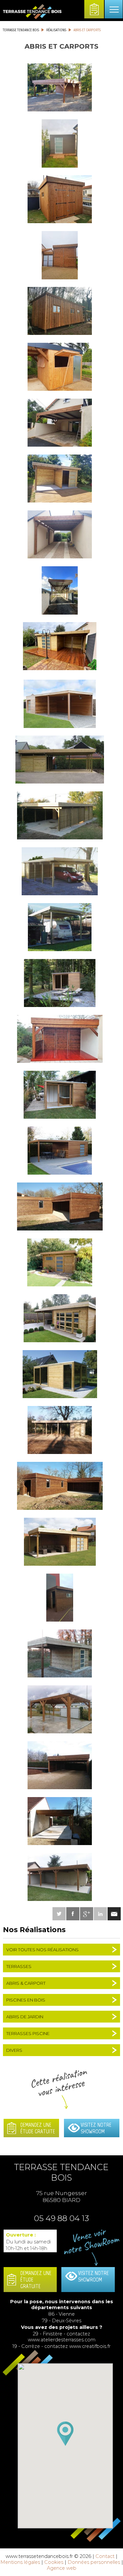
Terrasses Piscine (28, 2033)
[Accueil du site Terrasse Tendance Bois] (32, 18)
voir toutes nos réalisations (42, 1950)
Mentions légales (20, 2562)
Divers (14, 2050)
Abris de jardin (25, 2017)
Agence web (62, 2568)
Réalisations (56, 30)
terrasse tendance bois (21, 30)
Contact (105, 2556)
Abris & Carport (26, 1983)
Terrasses (19, 1966)
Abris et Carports (87, 30)
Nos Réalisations (34, 1930)
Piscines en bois (26, 2000)
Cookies (54, 2562)
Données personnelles (94, 2562)
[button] (65, 2434)
